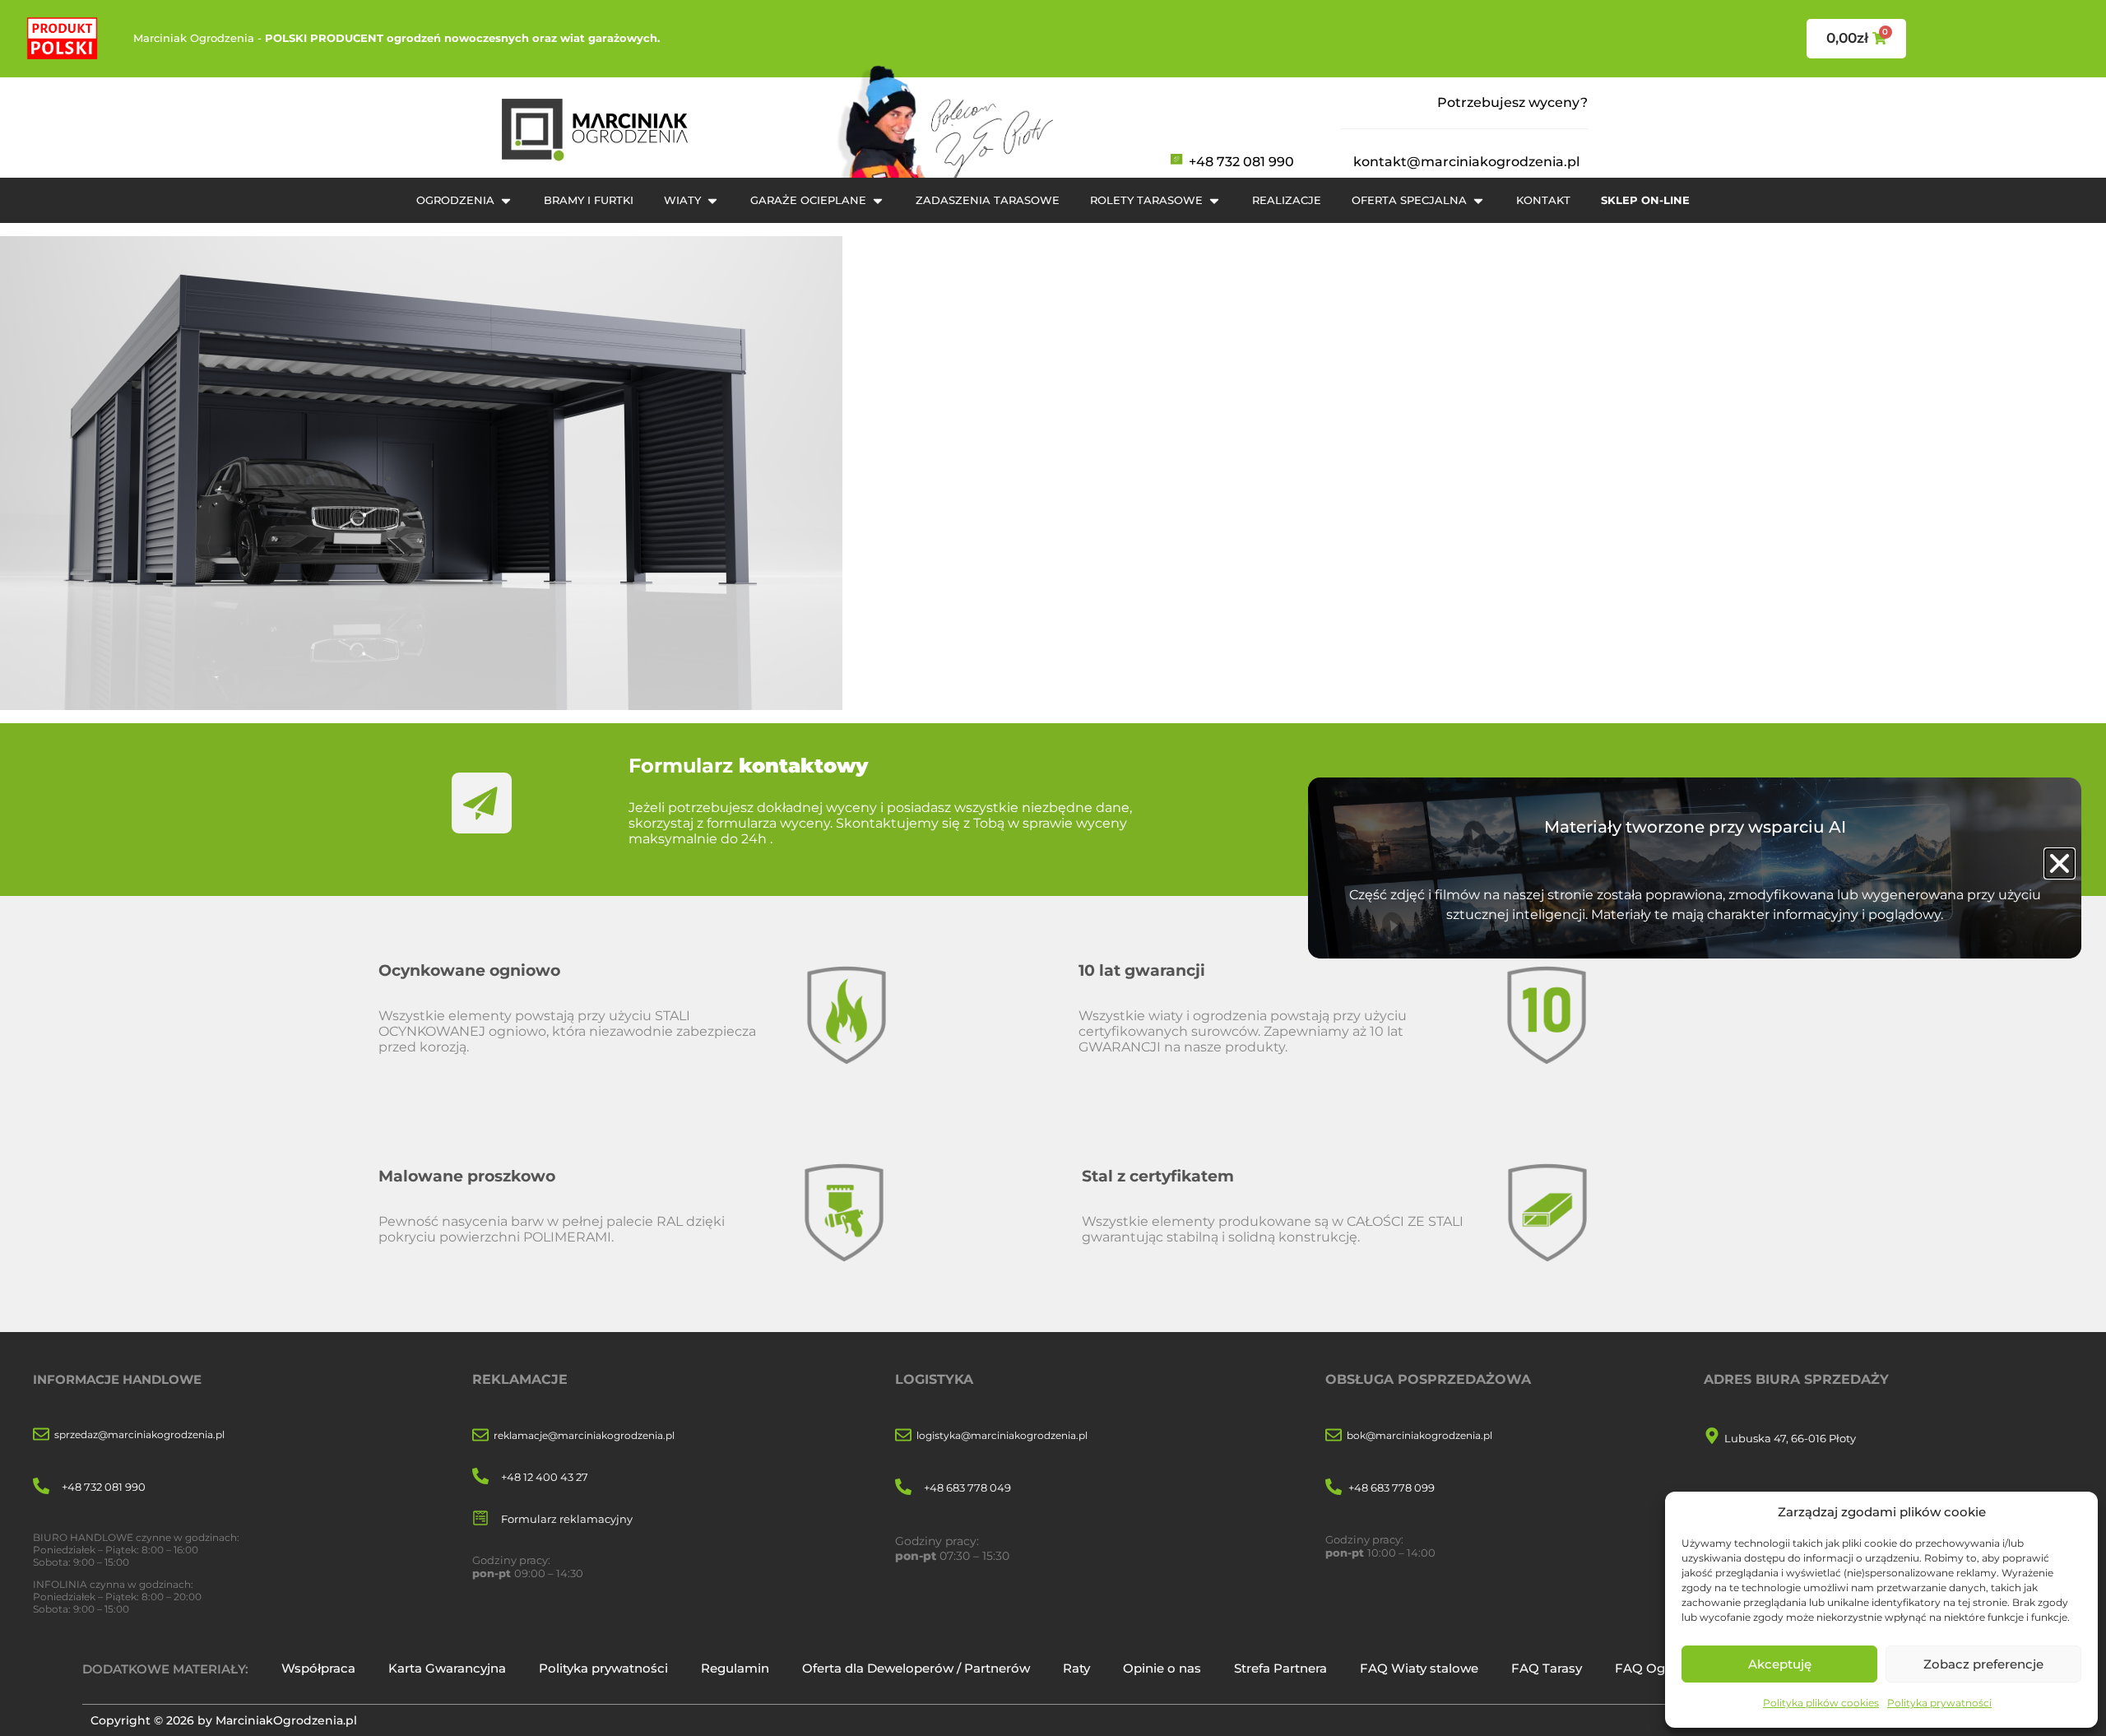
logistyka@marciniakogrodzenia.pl (1002, 1435)
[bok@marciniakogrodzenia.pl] (1334, 1436)
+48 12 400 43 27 (545, 1477)
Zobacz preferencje (1983, 1664)
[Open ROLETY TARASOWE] (1214, 201)
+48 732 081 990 (1241, 162)
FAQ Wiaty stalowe (1419, 1668)
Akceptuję (1780, 1664)
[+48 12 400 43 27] (480, 1477)
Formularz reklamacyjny (567, 1519)
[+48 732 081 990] (41, 1487)
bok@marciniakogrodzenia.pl (1419, 1435)
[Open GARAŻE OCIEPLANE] (878, 201)
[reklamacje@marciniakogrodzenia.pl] (480, 1436)
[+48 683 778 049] (903, 1488)
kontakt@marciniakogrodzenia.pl (1466, 162)
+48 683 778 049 (967, 1488)
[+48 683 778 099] (1334, 1488)
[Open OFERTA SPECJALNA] (1478, 201)
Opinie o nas (1162, 1668)
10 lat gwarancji (1142, 970)
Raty (1076, 1668)
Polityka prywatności (1939, 1703)
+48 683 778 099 (1392, 1488)
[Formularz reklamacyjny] (480, 1519)
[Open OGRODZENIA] (506, 201)
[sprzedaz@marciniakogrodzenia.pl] (41, 1435)
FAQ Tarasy (1547, 1668)
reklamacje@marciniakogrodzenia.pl (584, 1435)
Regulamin (735, 1668)
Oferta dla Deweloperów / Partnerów (916, 1668)
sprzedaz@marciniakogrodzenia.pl (139, 1434)
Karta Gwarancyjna (447, 1668)
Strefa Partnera (1280, 1668)
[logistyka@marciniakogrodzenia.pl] (903, 1436)
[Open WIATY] (712, 201)
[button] (2060, 863)
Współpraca (318, 1668)
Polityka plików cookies (1821, 1703)
